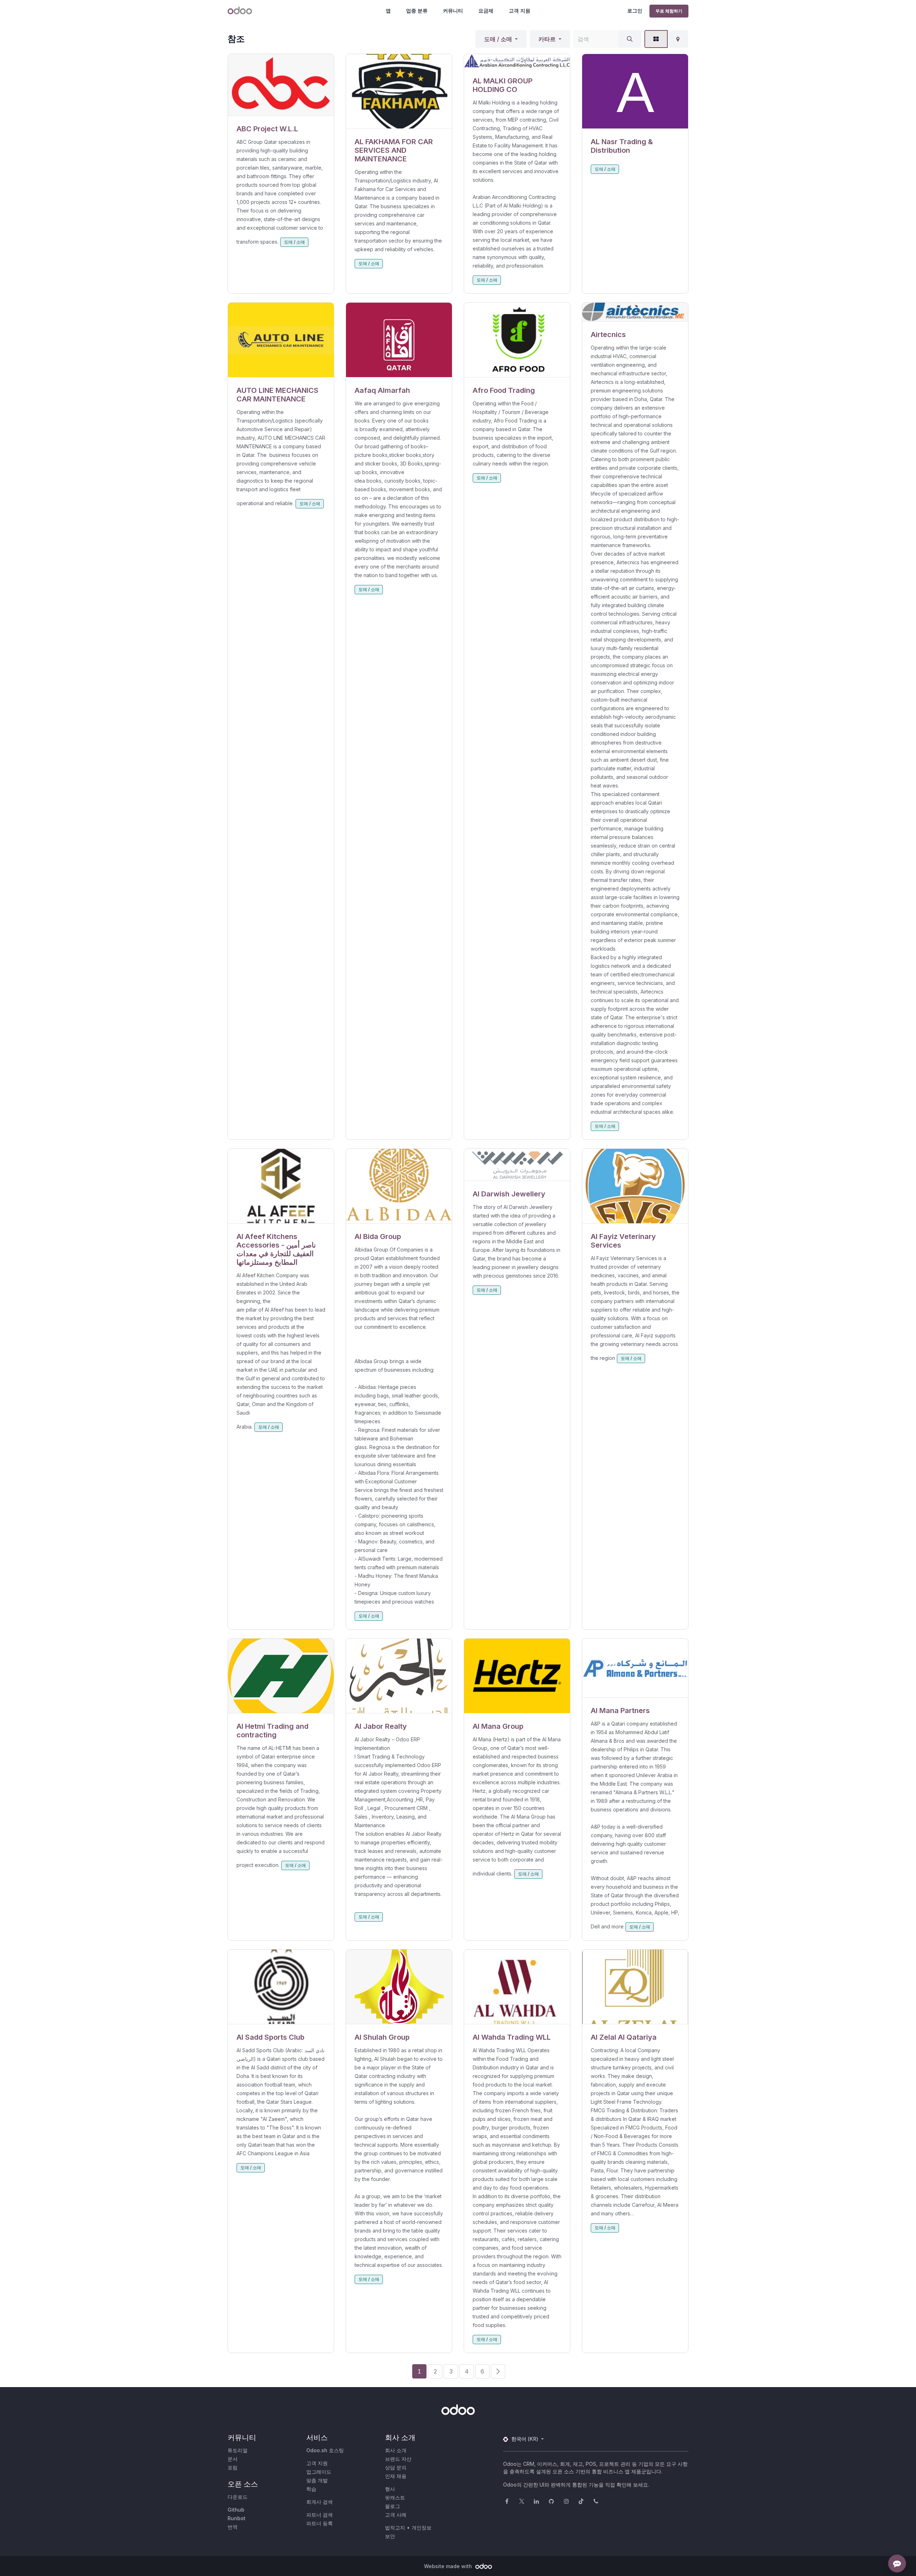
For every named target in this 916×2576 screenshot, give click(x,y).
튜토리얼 (238, 2450)
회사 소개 (396, 2450)
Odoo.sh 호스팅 (325, 2450)
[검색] (630, 39)
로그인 (635, 11)
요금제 (486, 11)
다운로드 (238, 2497)
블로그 (393, 2506)
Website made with (449, 2566)
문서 (233, 2459)
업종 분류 (417, 11)
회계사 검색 (320, 2502)
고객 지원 (520, 11)
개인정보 (422, 2528)
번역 (233, 2527)
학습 (311, 2489)
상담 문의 (396, 2467)
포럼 (233, 2467)
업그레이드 (319, 2472)
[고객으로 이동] (281, 85)
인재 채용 (396, 2476)
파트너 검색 (320, 2515)
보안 (390, 2536)
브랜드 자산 (398, 2459)
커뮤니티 (453, 11)
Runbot (237, 2518)
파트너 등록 (320, 2523)
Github (236, 2510)
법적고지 (395, 2528)
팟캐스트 (395, 2497)
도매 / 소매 (498, 39)
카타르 (547, 39)
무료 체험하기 (669, 11)
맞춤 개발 (317, 2480)
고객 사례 (396, 2515)
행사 (390, 2489)
